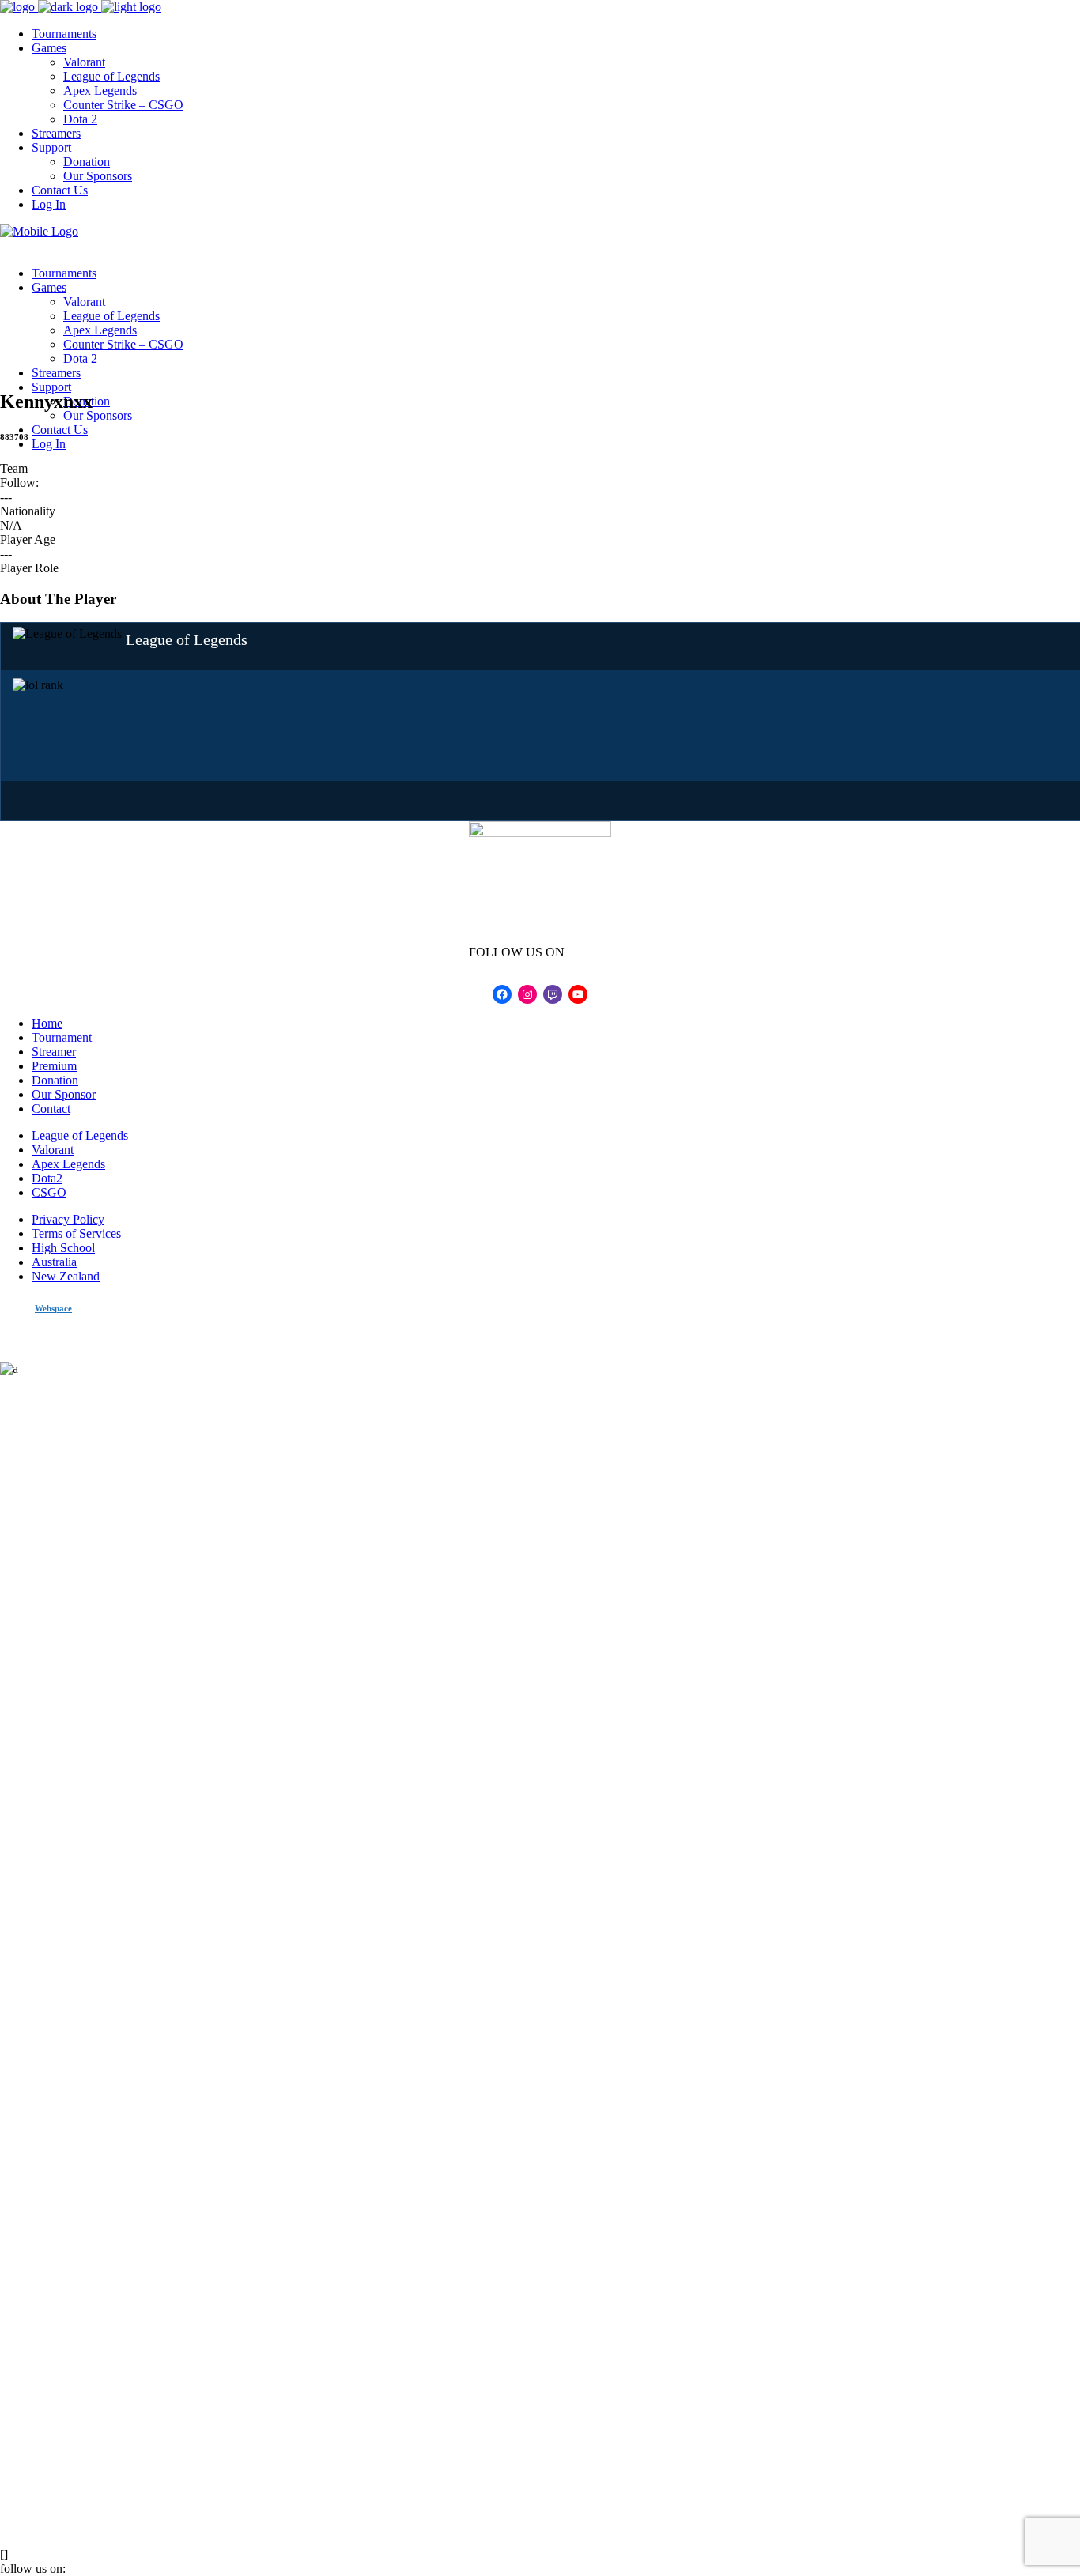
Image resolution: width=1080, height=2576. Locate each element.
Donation (55, 1080)
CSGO (49, 1192)
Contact (51, 1109)
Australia (54, 1262)
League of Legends (80, 1135)
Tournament (62, 1037)
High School (63, 1248)
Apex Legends (68, 1164)
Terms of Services (76, 1233)
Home (47, 1023)
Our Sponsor (64, 1094)
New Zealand (66, 1276)
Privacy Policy (68, 1219)
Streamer (54, 1052)
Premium (54, 1066)
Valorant (53, 1150)
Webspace (53, 1308)
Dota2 (47, 1178)
